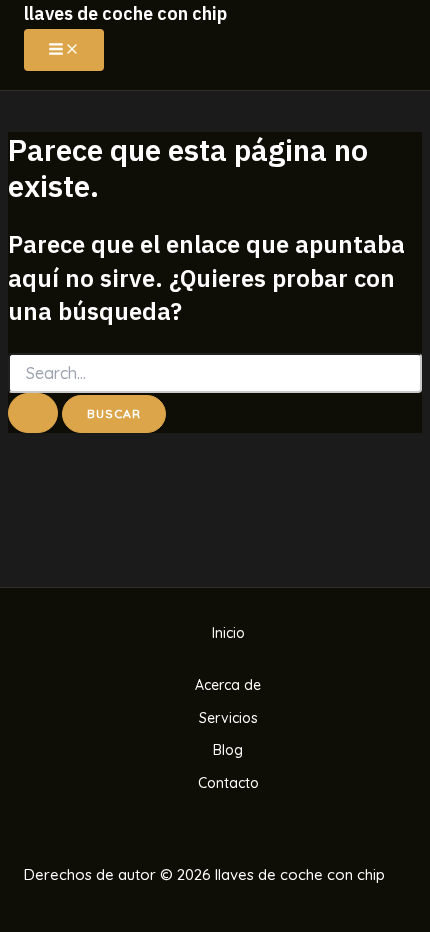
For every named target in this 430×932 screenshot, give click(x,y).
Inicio (228, 633)
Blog (228, 750)
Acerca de (228, 685)
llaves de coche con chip (125, 13)
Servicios (228, 718)
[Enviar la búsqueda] (33, 413)
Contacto (228, 783)
